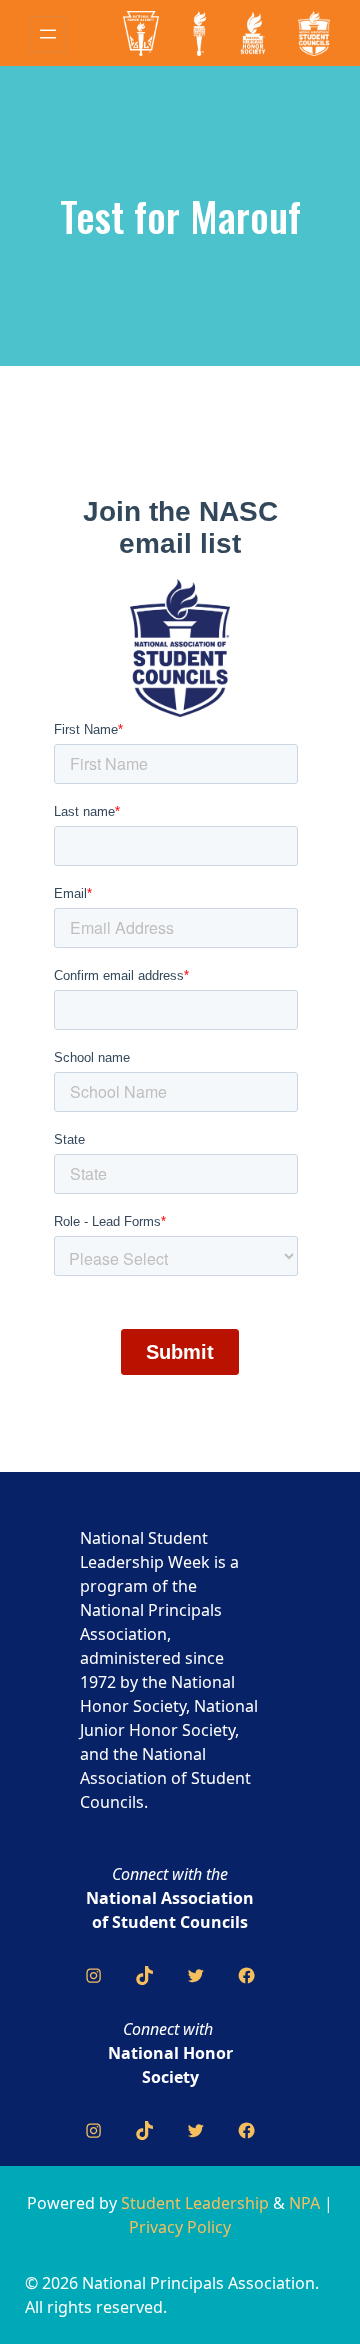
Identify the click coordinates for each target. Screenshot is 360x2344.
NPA (304, 2203)
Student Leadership (195, 2203)
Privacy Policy (180, 2227)
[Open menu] (48, 34)
